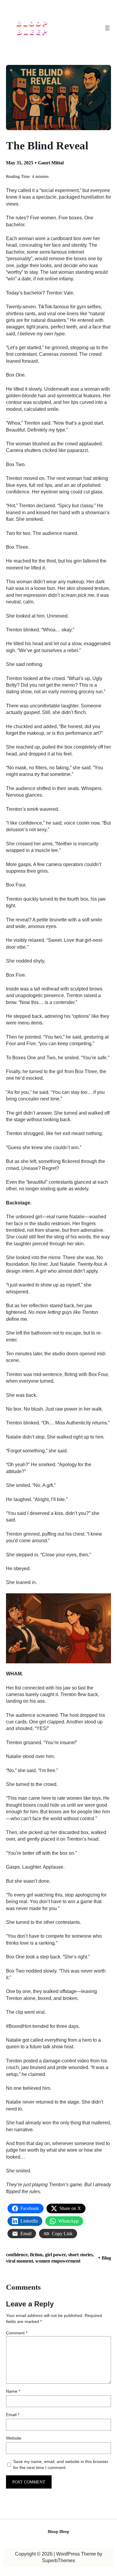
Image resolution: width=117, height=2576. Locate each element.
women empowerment (58, 2261)
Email (13, 2415)
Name (13, 2391)
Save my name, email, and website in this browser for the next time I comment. (61, 2465)
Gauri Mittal (51, 163)
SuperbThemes (58, 2561)
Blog (106, 2258)
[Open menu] (107, 28)
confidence (17, 2255)
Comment (17, 2333)
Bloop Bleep (58, 2532)
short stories (80, 2255)
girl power (55, 2255)
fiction (36, 2255)
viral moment (19, 2261)
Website (14, 2438)
